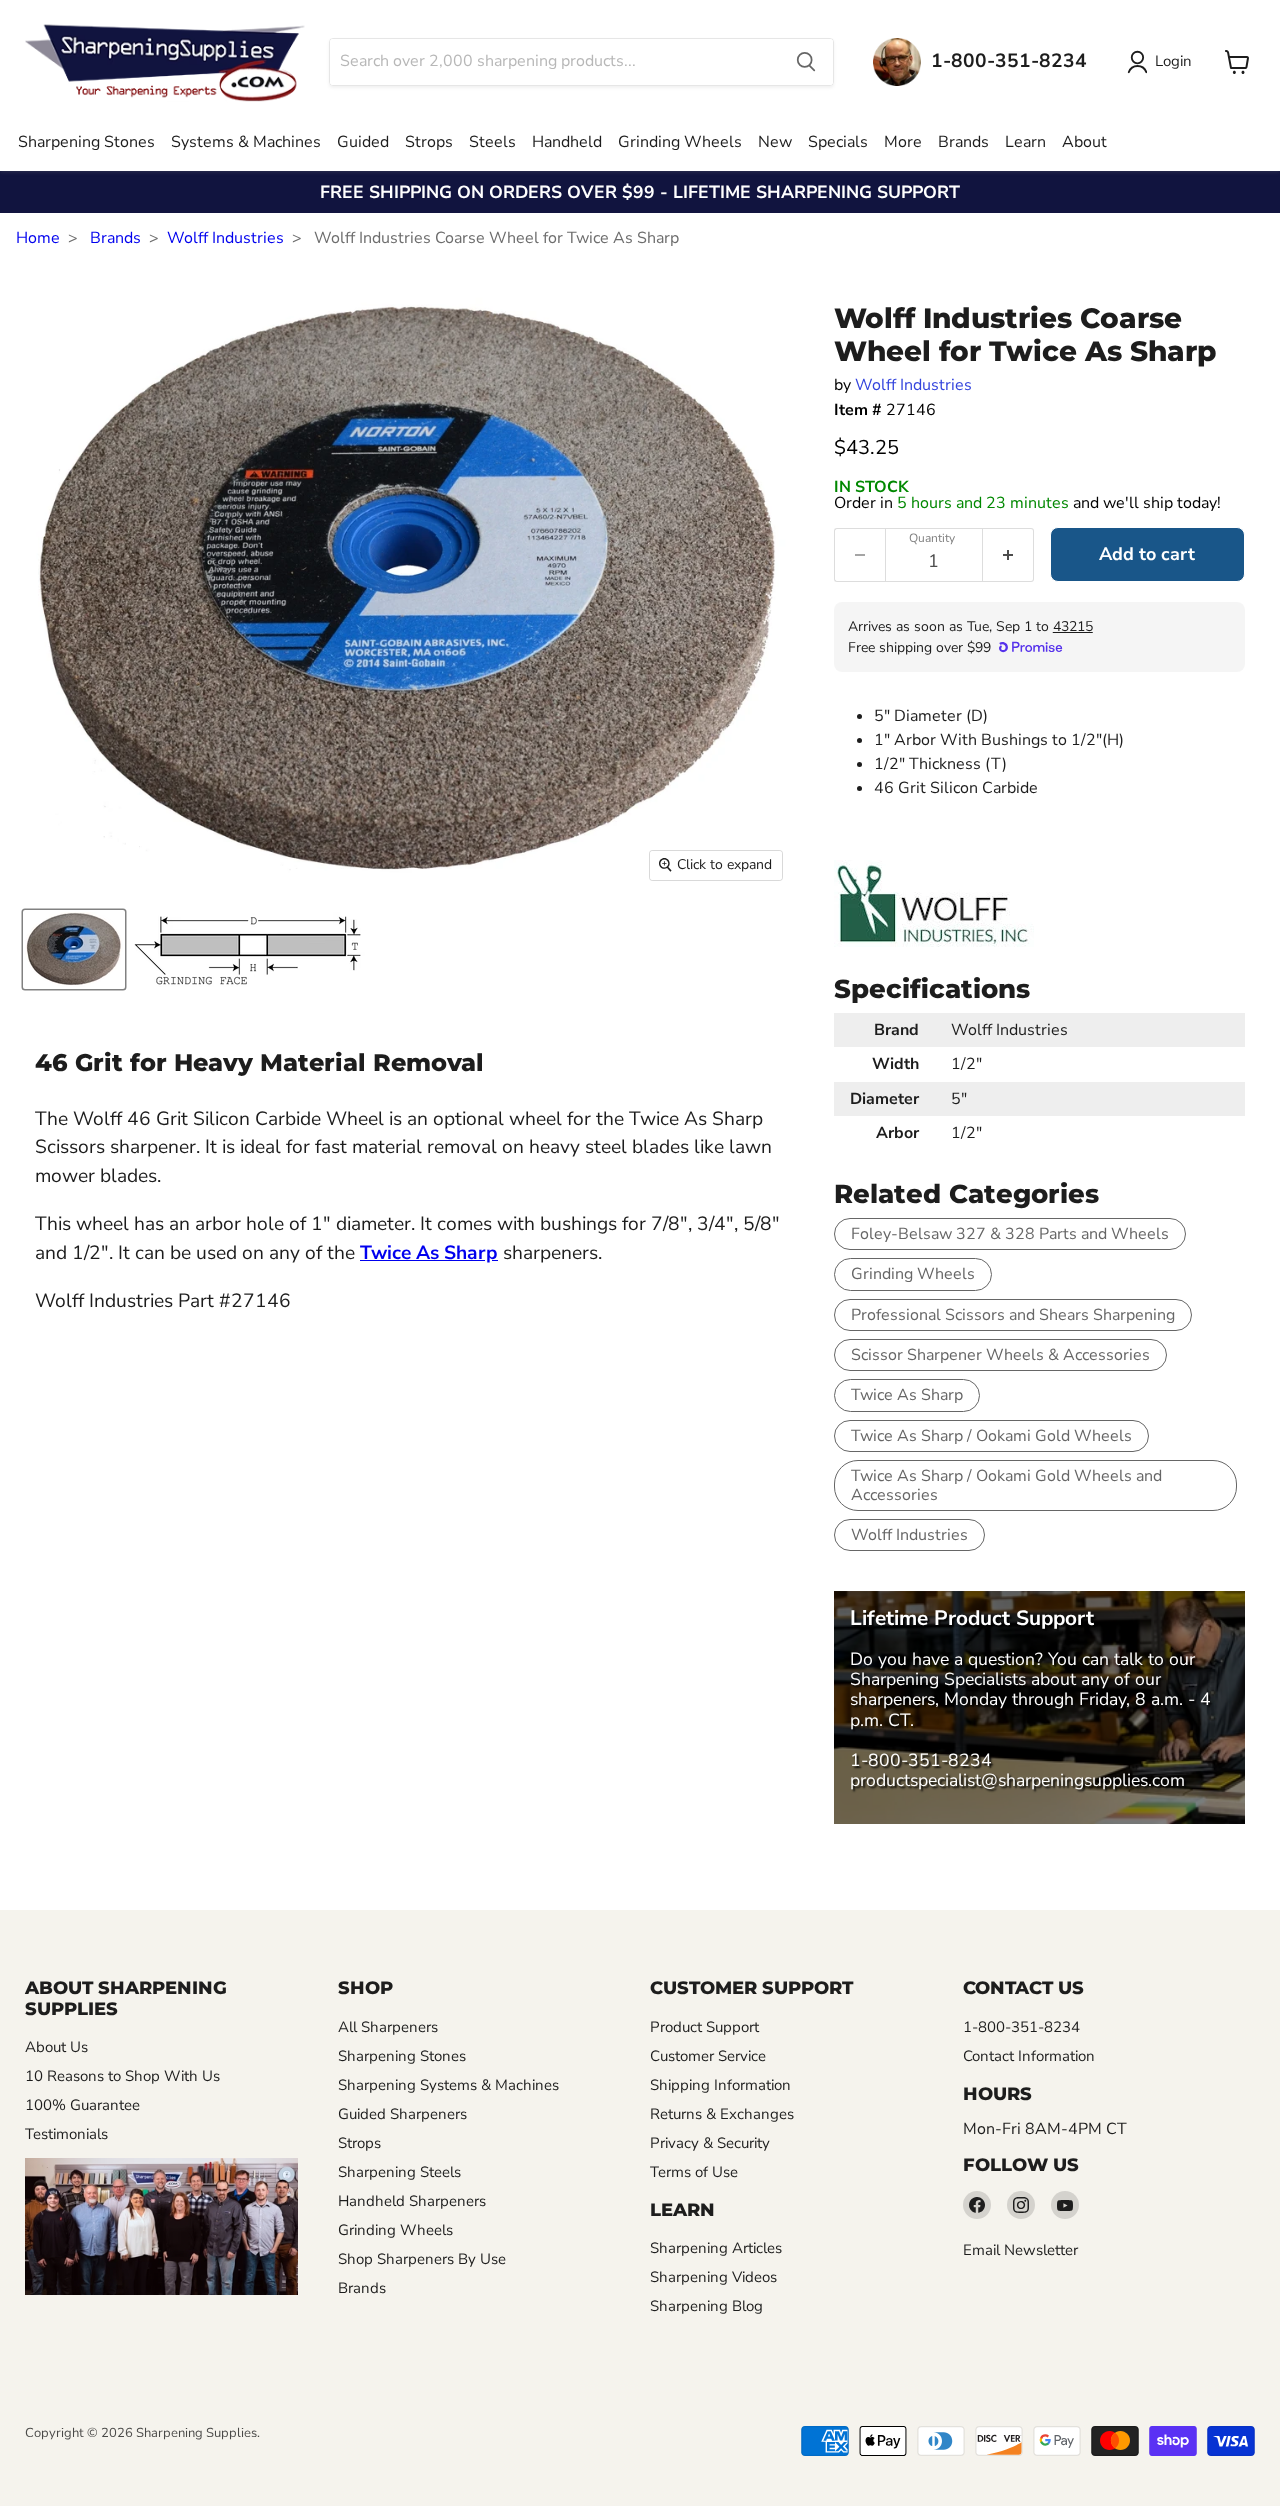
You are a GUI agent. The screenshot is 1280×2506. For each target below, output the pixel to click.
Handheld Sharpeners (412, 2201)
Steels (492, 142)
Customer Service (708, 2056)
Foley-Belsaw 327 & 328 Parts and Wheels (1010, 1234)
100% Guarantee (82, 2105)
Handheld (567, 142)
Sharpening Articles (716, 2248)
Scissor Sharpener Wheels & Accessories (1000, 1355)
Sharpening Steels (399, 2172)
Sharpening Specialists (938, 1679)
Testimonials (66, 2134)
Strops (429, 142)
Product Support (704, 2027)
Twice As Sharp (907, 1395)
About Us (56, 2047)
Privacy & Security (710, 2143)
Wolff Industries (225, 238)
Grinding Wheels (680, 142)
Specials (838, 142)
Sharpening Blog (706, 2306)
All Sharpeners (388, 2027)
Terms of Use (694, 2172)
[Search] (806, 62)
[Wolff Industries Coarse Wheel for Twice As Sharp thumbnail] (74, 949)
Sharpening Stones (86, 142)
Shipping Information (720, 2085)
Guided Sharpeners (402, 2114)
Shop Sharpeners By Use (422, 2259)
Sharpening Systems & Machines (448, 2085)
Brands (963, 142)
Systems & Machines (246, 142)
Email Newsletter (1020, 2250)
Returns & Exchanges (722, 2114)
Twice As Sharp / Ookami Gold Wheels (991, 1436)
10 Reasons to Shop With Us (122, 2076)
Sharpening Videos (713, 2277)
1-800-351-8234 (921, 1760)
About (1084, 142)
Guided (363, 142)
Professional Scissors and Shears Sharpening (1013, 1315)
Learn (1025, 142)
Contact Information (1029, 2056)
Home (38, 238)
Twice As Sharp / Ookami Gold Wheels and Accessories (1006, 1485)
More (903, 142)
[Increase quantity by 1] (1008, 555)
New (775, 142)
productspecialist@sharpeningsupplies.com (1017, 1780)
